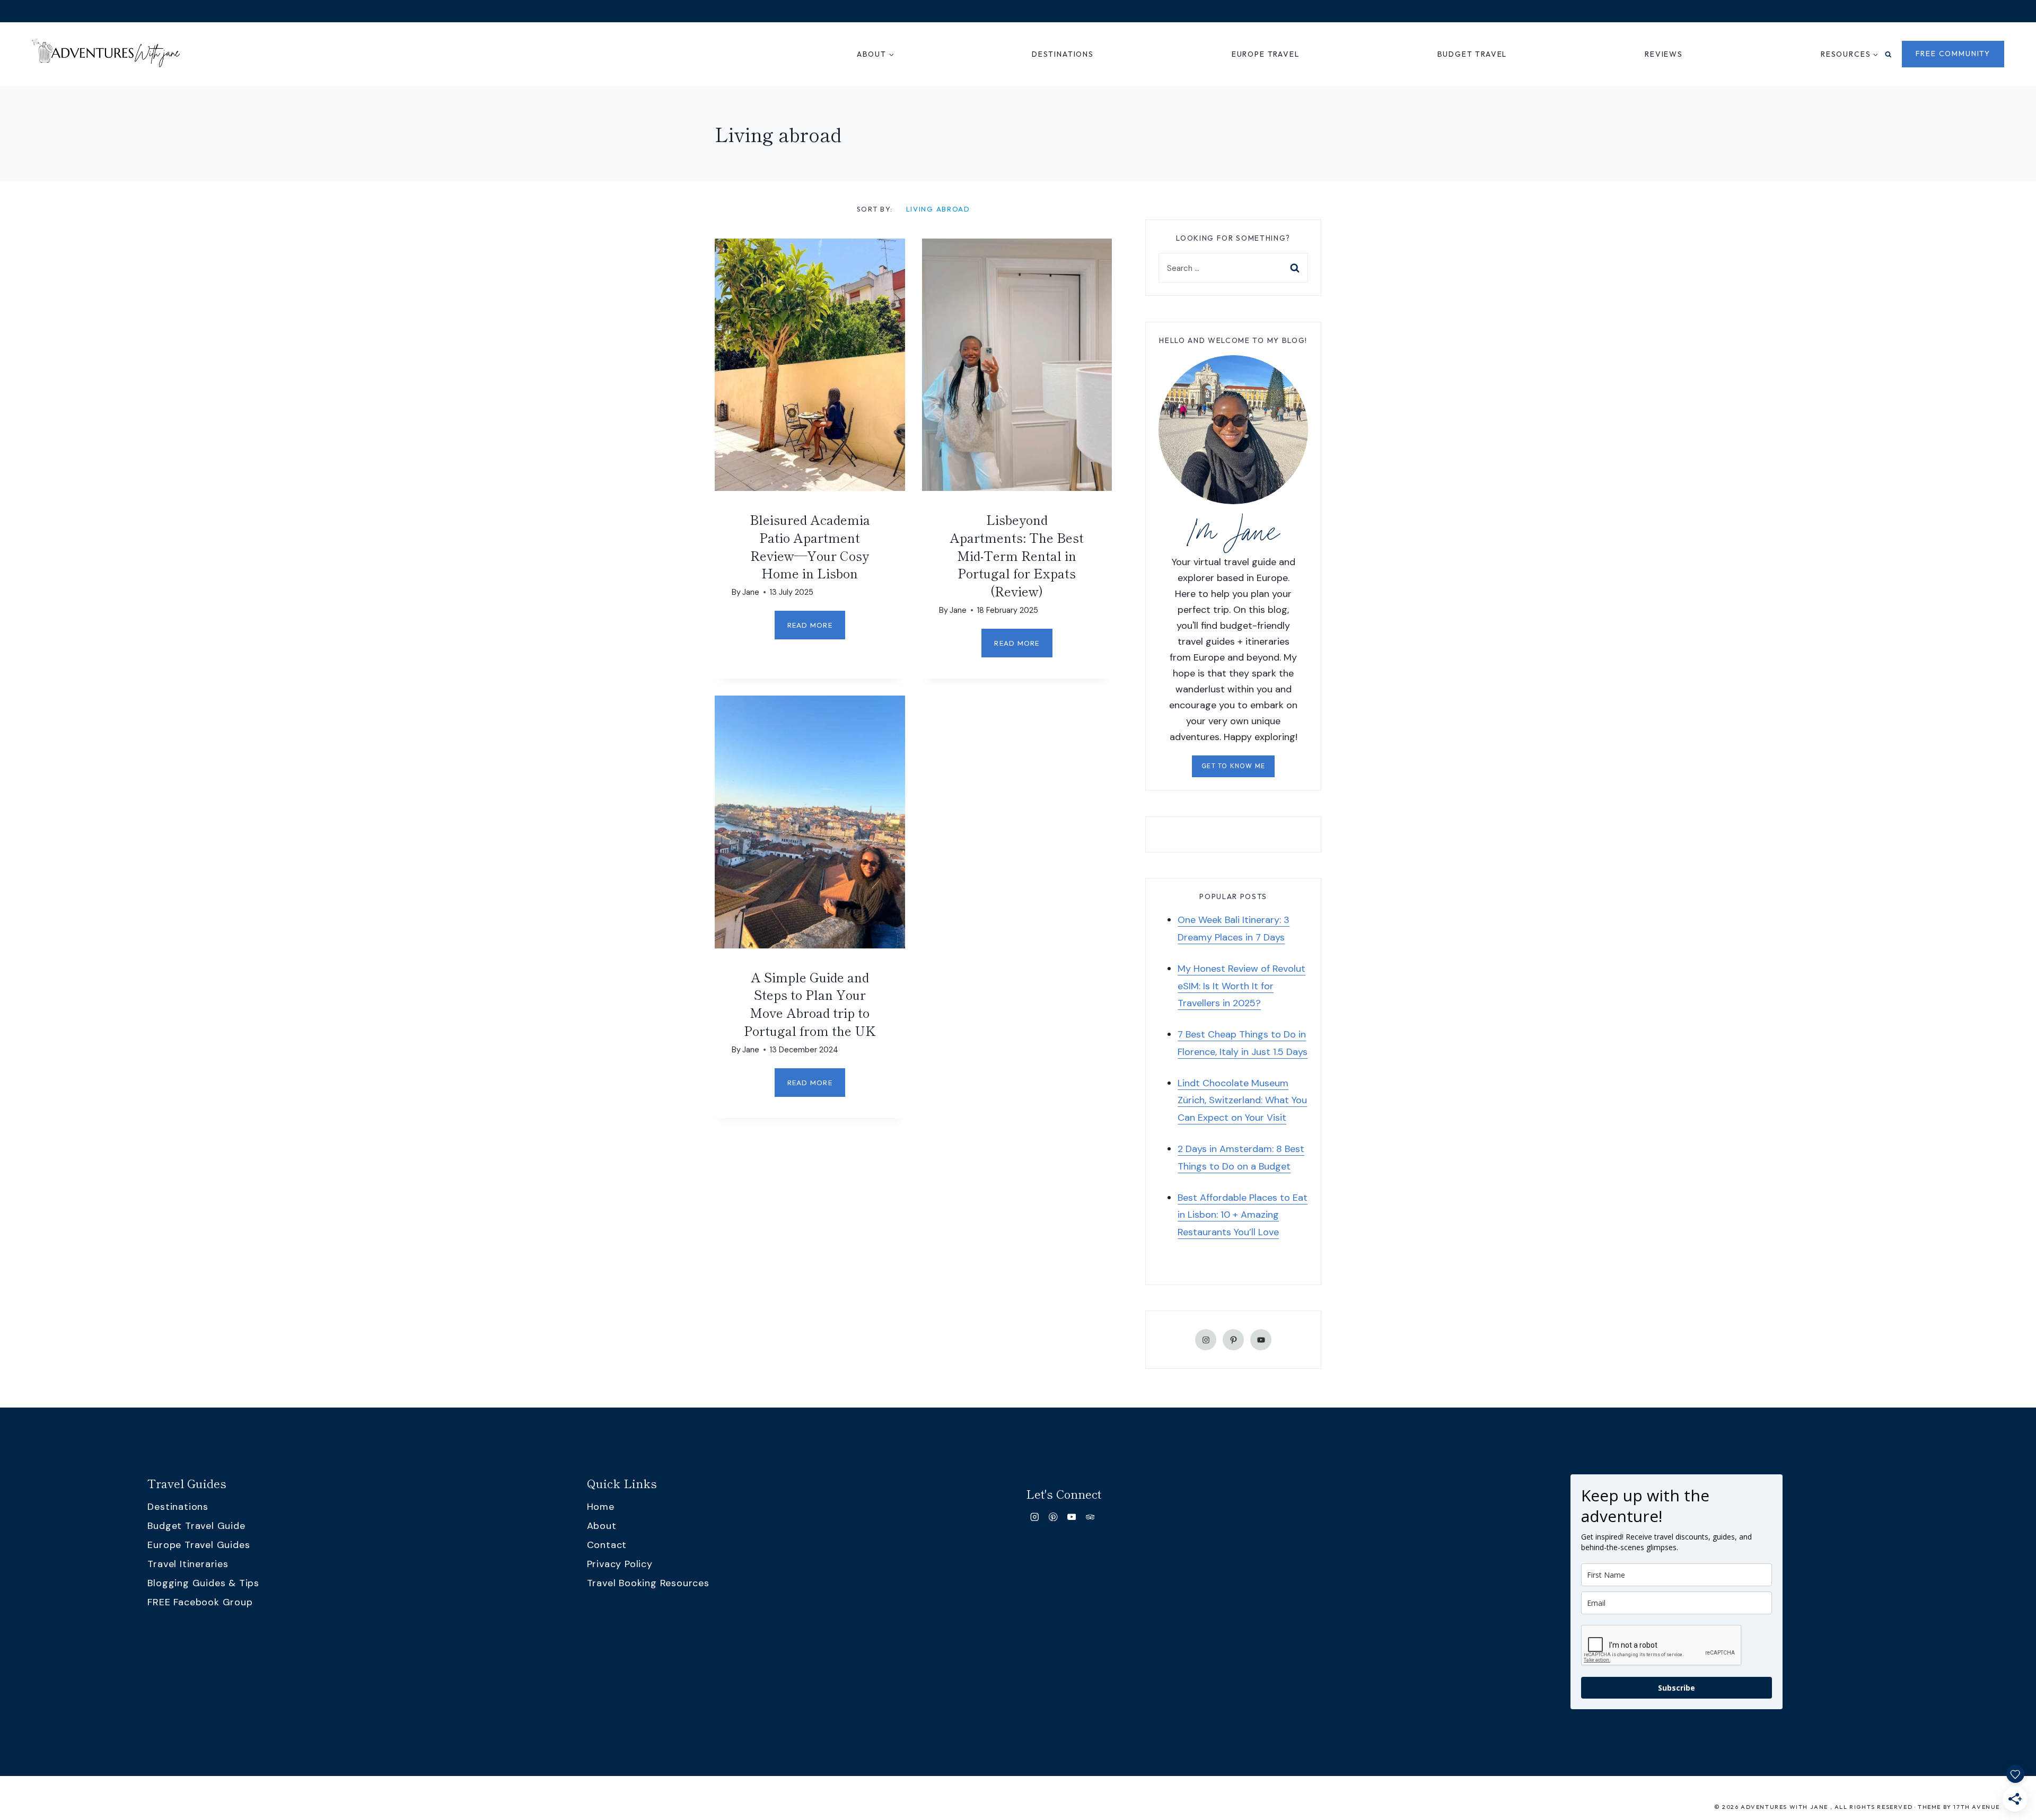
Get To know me (1233, 766)
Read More (816, 630)
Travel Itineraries (188, 1564)
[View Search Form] (1888, 54)
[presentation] (810, 365)
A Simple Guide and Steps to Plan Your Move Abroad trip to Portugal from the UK (810, 1004)
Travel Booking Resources (648, 1583)
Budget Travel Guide (196, 1526)
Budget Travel (1472, 54)
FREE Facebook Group (200, 1602)
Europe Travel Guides (199, 1545)
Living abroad (938, 209)
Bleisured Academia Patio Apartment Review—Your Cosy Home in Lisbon (810, 546)
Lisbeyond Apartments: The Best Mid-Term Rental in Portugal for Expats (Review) (1017, 555)
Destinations (1063, 54)
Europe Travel (1266, 54)
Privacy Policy (620, 1564)
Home (601, 1507)
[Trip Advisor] (1090, 1517)
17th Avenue (1977, 1807)
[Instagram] (1035, 1517)
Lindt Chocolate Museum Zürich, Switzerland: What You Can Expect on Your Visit (1242, 1100)
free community (1953, 54)
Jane (751, 592)
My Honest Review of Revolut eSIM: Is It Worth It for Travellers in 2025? (1241, 986)
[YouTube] (1072, 1517)
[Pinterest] (1053, 1517)
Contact (607, 1545)
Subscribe (1677, 1688)
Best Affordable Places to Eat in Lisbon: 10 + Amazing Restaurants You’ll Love (1243, 1215)
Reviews (1664, 54)
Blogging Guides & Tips (203, 1583)
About (602, 1526)
